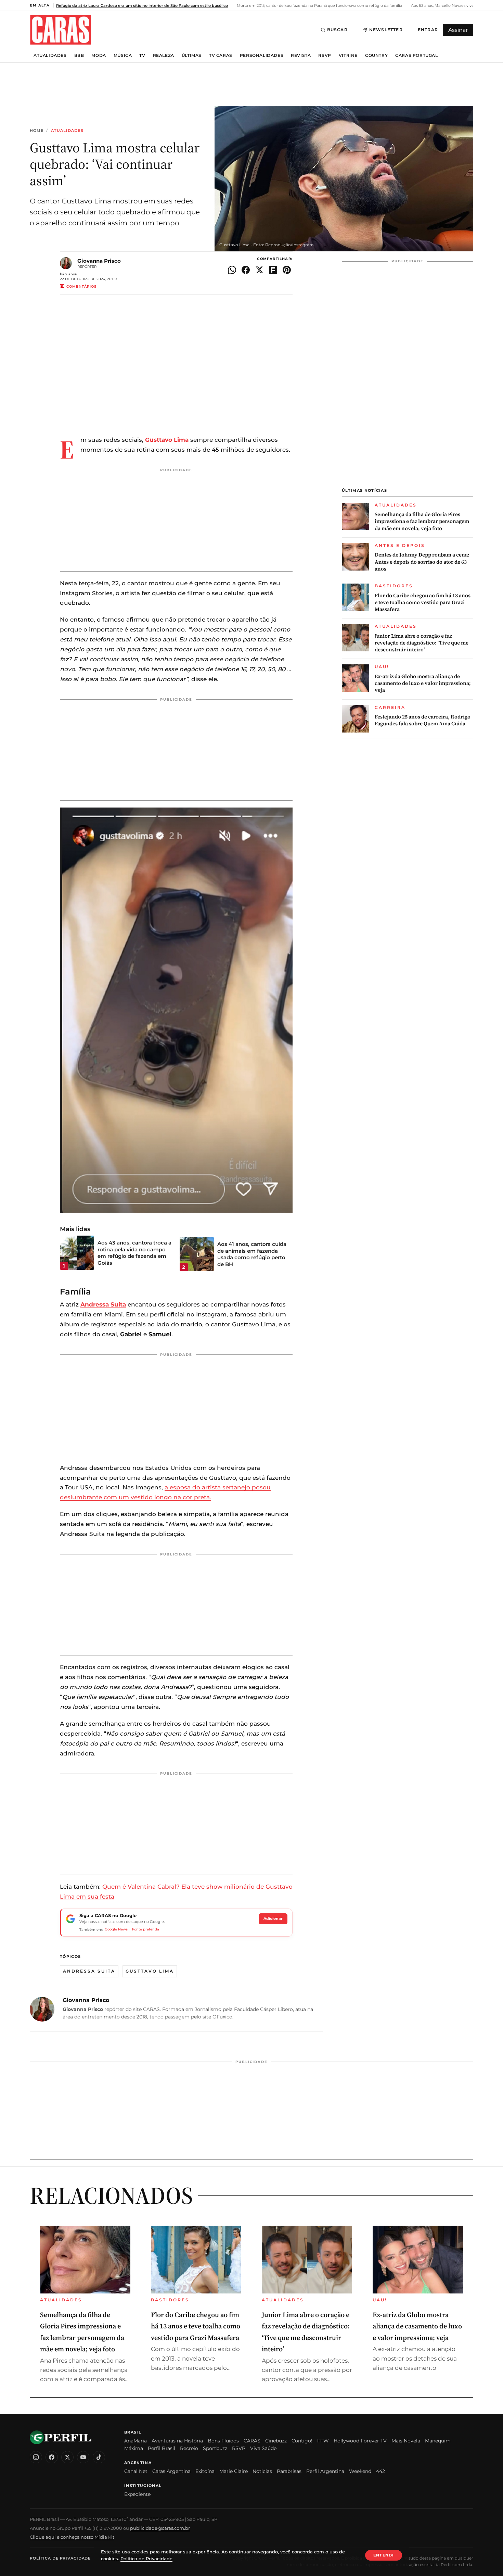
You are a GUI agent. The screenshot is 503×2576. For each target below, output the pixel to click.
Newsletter (386, 30)
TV (142, 55)
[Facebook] (52, 2457)
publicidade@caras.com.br (160, 2528)
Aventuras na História (177, 2441)
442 (381, 2471)
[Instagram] (36, 2457)
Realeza (164, 55)
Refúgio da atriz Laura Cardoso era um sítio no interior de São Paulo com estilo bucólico (142, 5)
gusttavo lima (150, 1971)
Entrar (428, 30)
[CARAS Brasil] (61, 30)
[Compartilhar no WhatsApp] (232, 270)
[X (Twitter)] (67, 2457)
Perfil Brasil (162, 2448)
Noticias (262, 2471)
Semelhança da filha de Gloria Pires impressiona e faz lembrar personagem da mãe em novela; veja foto (422, 521)
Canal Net (136, 2471)
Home (37, 131)
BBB (79, 55)
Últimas (192, 55)
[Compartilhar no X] (259, 270)
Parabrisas (289, 2471)
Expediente (137, 2494)
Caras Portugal (416, 55)
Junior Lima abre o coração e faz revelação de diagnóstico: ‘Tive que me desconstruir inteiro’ (422, 643)
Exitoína (205, 2471)
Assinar (458, 30)
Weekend (360, 2471)
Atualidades (50, 55)
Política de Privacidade (60, 2558)
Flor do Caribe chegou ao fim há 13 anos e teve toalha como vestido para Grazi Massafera (423, 603)
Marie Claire (234, 2471)
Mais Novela (406, 2441)
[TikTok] (99, 2457)
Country (376, 55)
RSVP (325, 55)
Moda (99, 55)
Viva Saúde (263, 2448)
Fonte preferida (146, 1929)
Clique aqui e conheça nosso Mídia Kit (72, 2537)
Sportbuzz (215, 2448)
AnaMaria (136, 2441)
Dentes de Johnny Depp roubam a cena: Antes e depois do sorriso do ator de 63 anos (422, 562)
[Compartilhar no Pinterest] (287, 270)
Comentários (81, 286)
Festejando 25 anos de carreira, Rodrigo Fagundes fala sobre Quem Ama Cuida (423, 720)
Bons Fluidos (223, 2441)
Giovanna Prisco (99, 261)
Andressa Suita (89, 1971)
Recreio (189, 2448)
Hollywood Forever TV (360, 2441)
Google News (116, 1929)
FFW (323, 2441)
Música (123, 55)
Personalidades (262, 55)
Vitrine (348, 55)
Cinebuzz (276, 2441)
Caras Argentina (171, 2471)
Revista (301, 55)
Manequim (438, 2441)
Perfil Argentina (325, 2471)
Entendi (384, 2555)
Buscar (337, 30)
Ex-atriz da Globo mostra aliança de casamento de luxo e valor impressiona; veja (423, 683)
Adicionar (273, 1918)
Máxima (134, 2448)
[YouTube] (83, 2457)
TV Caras (221, 55)
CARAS (252, 2441)
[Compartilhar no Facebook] (246, 270)
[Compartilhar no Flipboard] (273, 270)
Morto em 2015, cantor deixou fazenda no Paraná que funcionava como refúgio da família (319, 5)
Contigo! (302, 2441)
